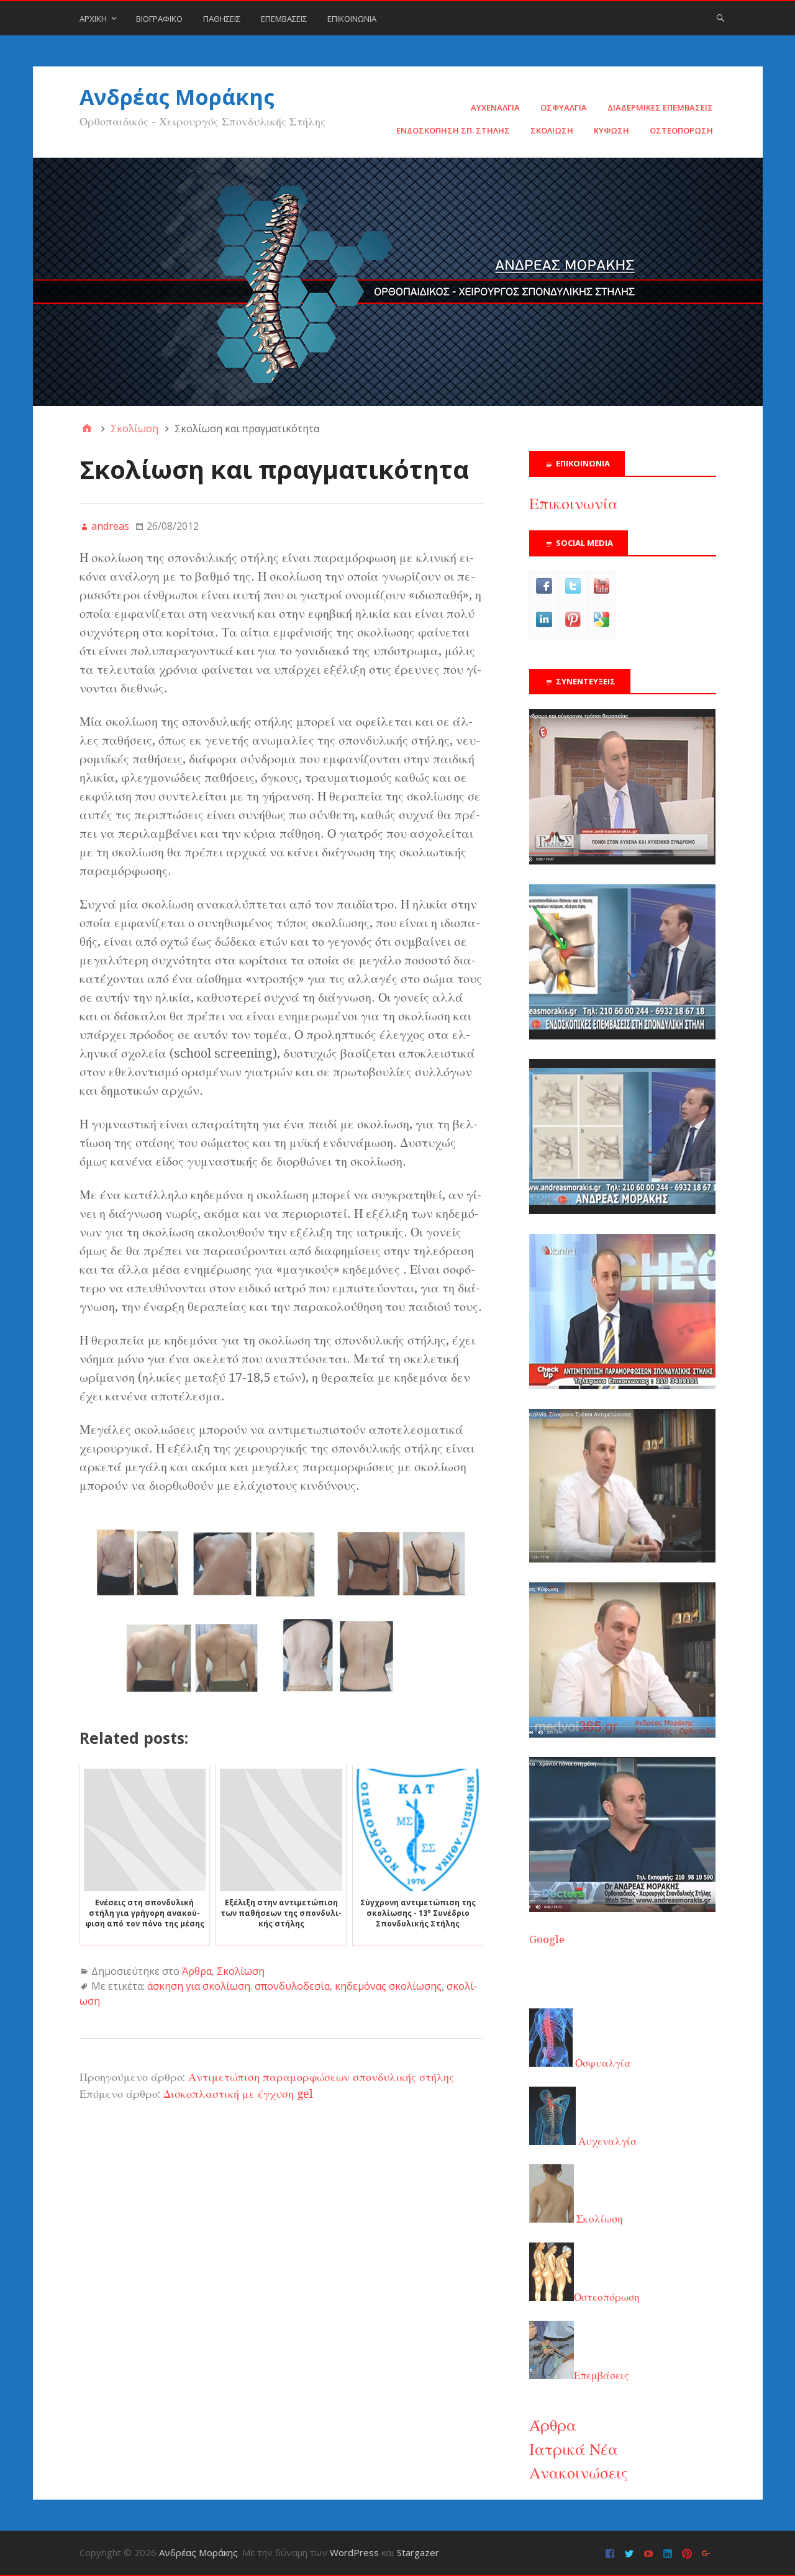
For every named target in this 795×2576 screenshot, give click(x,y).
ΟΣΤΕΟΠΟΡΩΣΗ (681, 130)
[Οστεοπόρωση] (622, 1210)
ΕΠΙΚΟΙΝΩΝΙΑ (352, 19)
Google (547, 1939)
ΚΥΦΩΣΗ (611, 130)
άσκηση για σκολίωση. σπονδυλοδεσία (238, 1986)
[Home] (87, 429)
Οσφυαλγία (602, 2063)
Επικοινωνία (574, 504)
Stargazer (418, 2552)
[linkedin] (669, 2553)
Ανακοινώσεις (579, 2473)
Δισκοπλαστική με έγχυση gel (238, 2094)
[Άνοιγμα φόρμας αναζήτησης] (720, 17)
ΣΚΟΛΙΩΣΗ (552, 130)
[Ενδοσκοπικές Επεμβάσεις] (622, 1036)
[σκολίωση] (622, 1386)
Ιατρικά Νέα (574, 2449)
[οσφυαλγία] (622, 1908)
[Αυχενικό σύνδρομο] (622, 861)
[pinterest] (688, 2553)
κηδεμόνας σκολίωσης (388, 1986)
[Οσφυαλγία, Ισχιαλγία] (622, 1559)
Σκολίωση (241, 1971)
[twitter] (631, 2553)
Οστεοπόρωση (607, 2297)
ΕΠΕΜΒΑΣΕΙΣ (284, 19)
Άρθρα (197, 1971)
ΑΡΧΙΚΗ (93, 19)
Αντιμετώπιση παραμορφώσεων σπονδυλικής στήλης (321, 2077)
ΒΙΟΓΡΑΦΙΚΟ (159, 19)
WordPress (354, 2552)
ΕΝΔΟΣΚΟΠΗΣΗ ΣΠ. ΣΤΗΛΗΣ (453, 130)
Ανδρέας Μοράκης (177, 97)
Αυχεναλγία (606, 2141)
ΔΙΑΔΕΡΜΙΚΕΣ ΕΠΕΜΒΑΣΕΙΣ (660, 107)
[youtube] (650, 2553)
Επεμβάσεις (601, 2375)
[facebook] (611, 2553)
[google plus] (708, 2553)
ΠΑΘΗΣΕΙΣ (222, 19)
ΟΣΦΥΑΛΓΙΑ (564, 107)
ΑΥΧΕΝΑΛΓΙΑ (495, 107)
